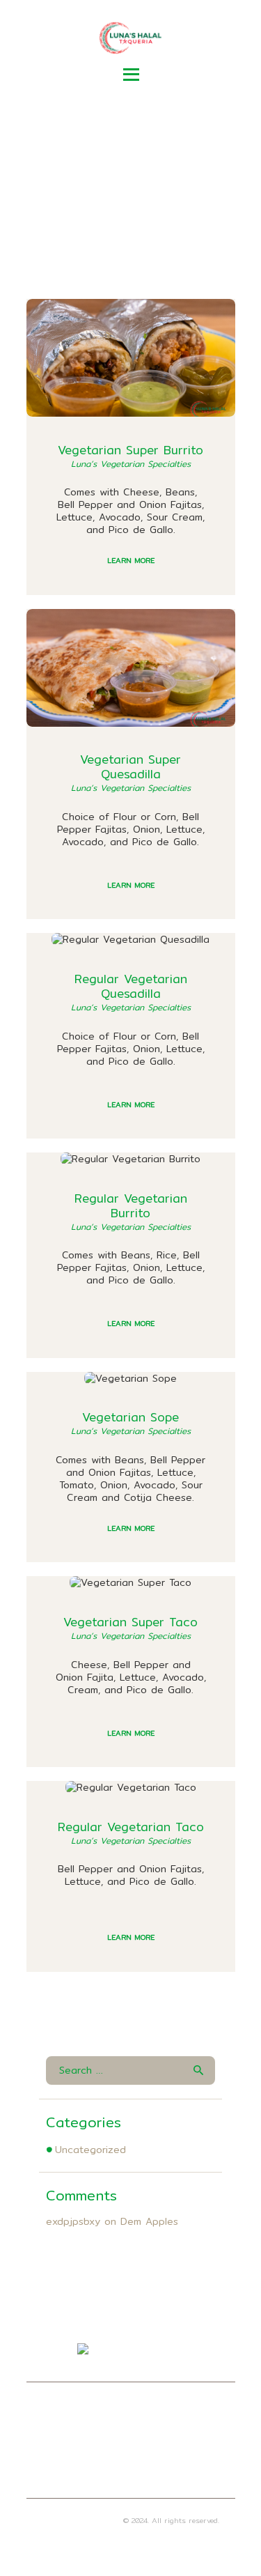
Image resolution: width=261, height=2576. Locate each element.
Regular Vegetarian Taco (131, 1827)
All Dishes (149, 201)
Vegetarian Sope (130, 1417)
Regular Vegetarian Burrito (131, 1205)
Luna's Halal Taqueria (81, 2520)
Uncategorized (90, 2150)
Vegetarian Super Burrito (130, 450)
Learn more (131, 560)
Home (82, 201)
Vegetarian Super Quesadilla (130, 766)
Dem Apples (149, 2221)
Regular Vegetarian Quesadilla (131, 986)
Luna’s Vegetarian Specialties (131, 464)
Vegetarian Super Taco (130, 1622)
